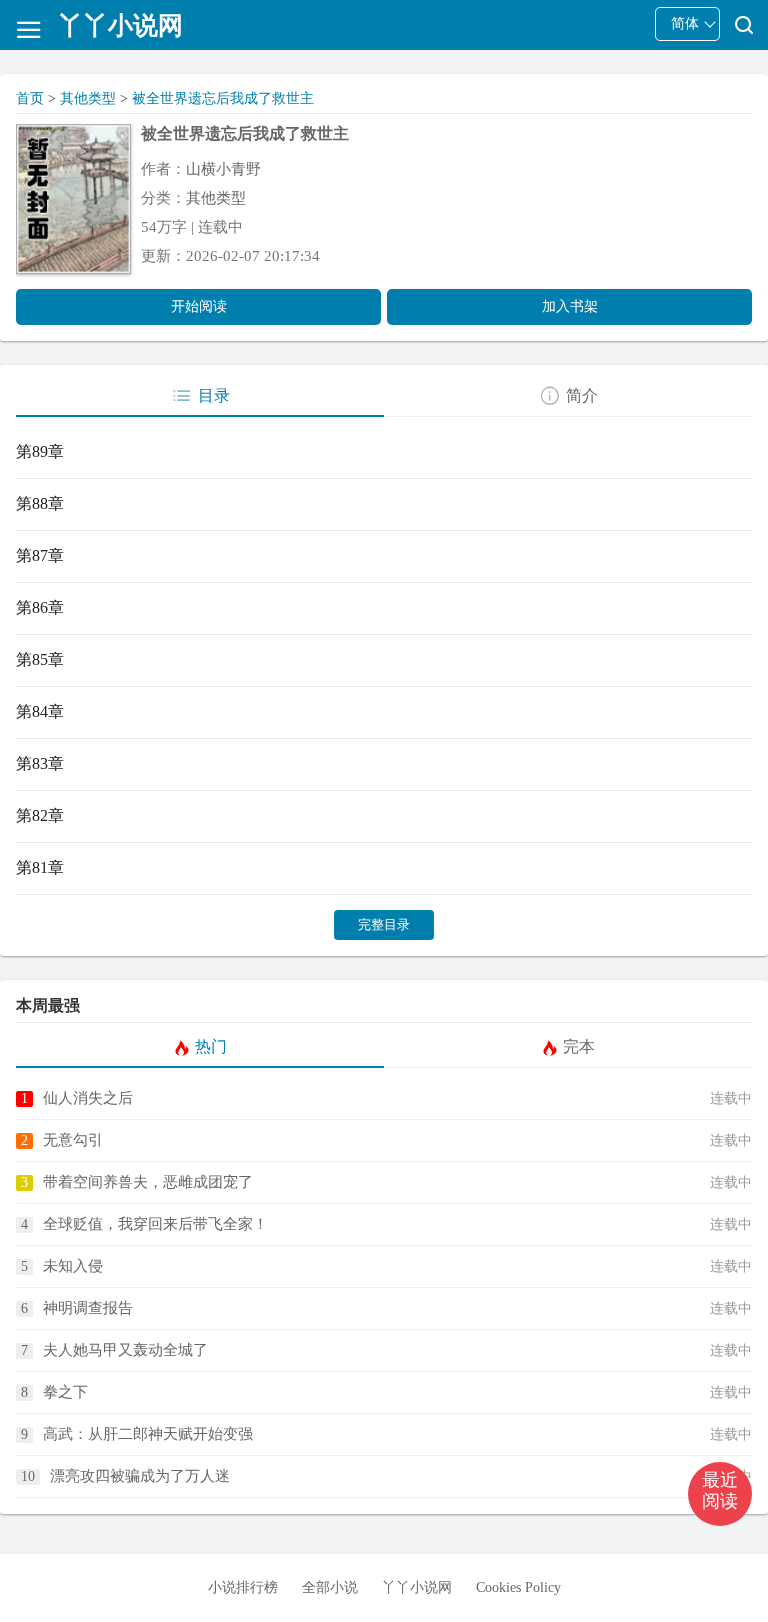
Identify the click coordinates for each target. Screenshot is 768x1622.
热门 (211, 1046)
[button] (720, 1494)
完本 (579, 1046)
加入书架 (570, 306)
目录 (214, 395)
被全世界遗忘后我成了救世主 (223, 98)
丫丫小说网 (417, 1587)
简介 (582, 395)
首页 (30, 98)
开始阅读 (199, 306)
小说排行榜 (243, 1587)
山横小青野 (223, 169)
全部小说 (330, 1587)
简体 (685, 23)
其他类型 (88, 98)
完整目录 (384, 924)
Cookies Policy (518, 1587)
